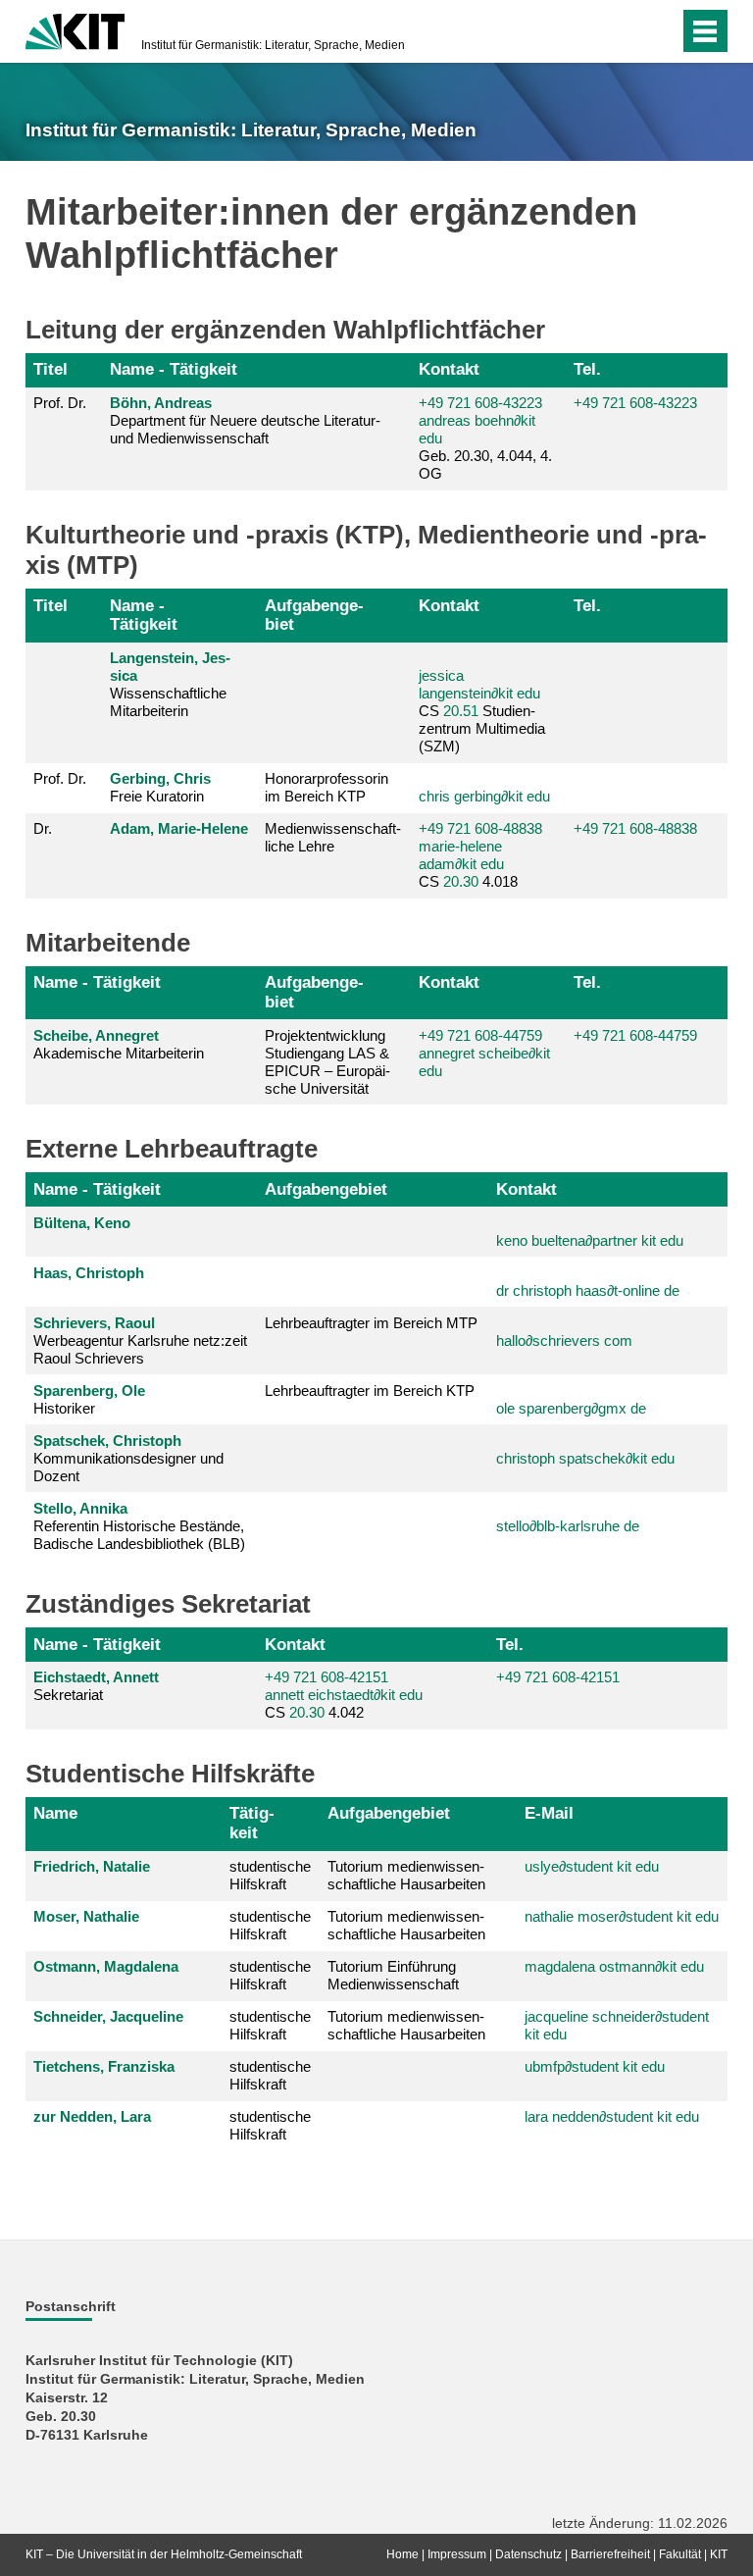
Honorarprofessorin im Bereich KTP (326, 787)
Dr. (43, 828)
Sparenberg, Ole (89, 1391)
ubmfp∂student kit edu (595, 2066)
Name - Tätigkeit (174, 369)
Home (402, 2554)
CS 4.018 (480, 855)
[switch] (659, 31)
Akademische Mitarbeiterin (119, 1044)
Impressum (457, 2554)
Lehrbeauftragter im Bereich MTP (371, 1323)
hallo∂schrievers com (564, 1340)
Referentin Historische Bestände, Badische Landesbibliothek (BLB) (139, 1526)
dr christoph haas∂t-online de (588, 1290)
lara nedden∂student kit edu (612, 2116)
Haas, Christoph (89, 1273)
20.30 (461, 881)
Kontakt (449, 369)
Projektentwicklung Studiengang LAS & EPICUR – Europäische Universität (327, 1062)
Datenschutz (528, 2554)
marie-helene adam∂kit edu (461, 855)
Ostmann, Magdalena (106, 1966)
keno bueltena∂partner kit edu (590, 1240)
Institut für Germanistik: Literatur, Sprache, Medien (273, 45)
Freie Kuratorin (160, 787)
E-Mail (549, 1813)
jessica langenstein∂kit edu (479, 684)
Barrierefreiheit (610, 2554)
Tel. (587, 369)
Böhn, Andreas (161, 403)
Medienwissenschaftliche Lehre (333, 837)
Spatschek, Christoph (107, 1441)
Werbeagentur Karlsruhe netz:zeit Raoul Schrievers (140, 1340)
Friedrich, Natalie (92, 1866)
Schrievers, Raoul (94, 1323)
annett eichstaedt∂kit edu (344, 1695)
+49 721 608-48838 (480, 828)
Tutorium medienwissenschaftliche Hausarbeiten (406, 1875)
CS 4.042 (344, 1695)
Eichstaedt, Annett (96, 1677)
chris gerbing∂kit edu (484, 796)
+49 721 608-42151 (326, 1677)
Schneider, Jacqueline (108, 2016)
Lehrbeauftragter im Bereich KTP (370, 1391)
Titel (50, 369)
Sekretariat (96, 1686)
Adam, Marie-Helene (179, 828)
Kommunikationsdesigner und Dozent (128, 1458)
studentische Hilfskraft (270, 1875)
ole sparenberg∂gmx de (571, 1408)
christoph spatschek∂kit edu (585, 1458)
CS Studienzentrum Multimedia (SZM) (482, 711)
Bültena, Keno (82, 1223)
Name (55, 1813)
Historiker (89, 1399)
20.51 (461, 711)
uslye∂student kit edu (592, 1866)
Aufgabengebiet (314, 615)
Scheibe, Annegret (96, 1035)
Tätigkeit (252, 1823)
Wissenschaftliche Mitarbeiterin (170, 684)
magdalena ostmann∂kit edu (614, 1966)
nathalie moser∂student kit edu (622, 1916)
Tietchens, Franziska (104, 2066)
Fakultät (680, 2554)
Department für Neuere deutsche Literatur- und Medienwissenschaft (245, 420)
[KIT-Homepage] (75, 29)
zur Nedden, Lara (92, 2116)
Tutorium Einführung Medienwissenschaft (393, 1975)
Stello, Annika (80, 1508)
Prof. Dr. (60, 403)
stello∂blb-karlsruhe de (568, 1526)
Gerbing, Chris (160, 778)
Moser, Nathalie (86, 1916)
